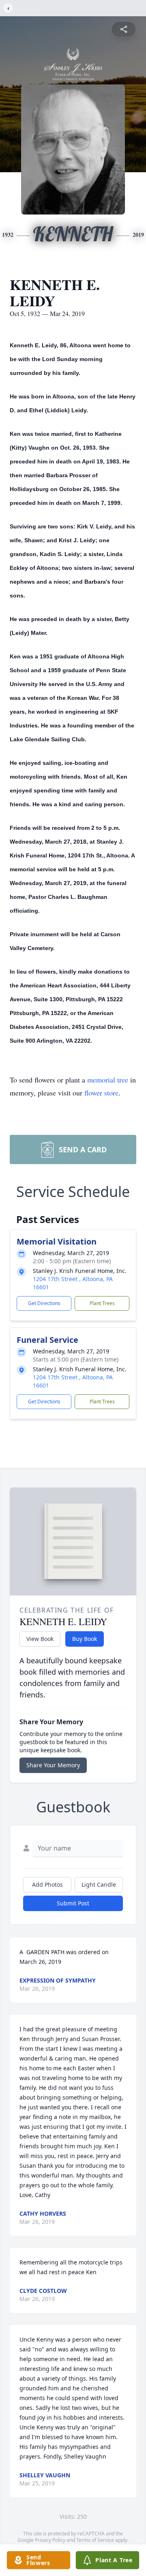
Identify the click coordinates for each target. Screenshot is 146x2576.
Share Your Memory (53, 1765)
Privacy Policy (50, 2540)
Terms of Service (95, 2540)
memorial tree (108, 1080)
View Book (40, 1639)
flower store (101, 1093)
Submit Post (73, 1903)
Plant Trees (102, 1303)
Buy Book (85, 1639)
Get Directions (44, 1303)
